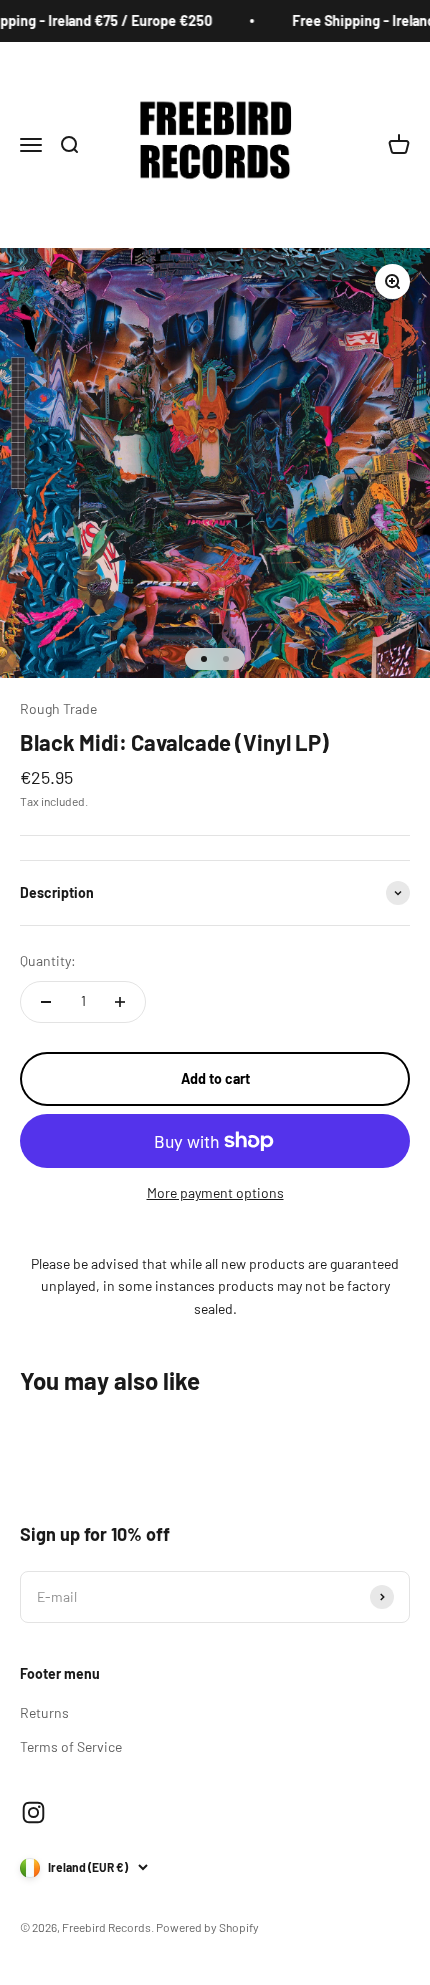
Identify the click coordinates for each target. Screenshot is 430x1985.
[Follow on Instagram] (33, 1812)
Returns (44, 1712)
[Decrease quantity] (46, 1002)
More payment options (215, 1192)
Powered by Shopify (207, 1927)
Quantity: (48, 960)
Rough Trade (58, 708)
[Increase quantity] (120, 1002)
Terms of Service (71, 1746)
